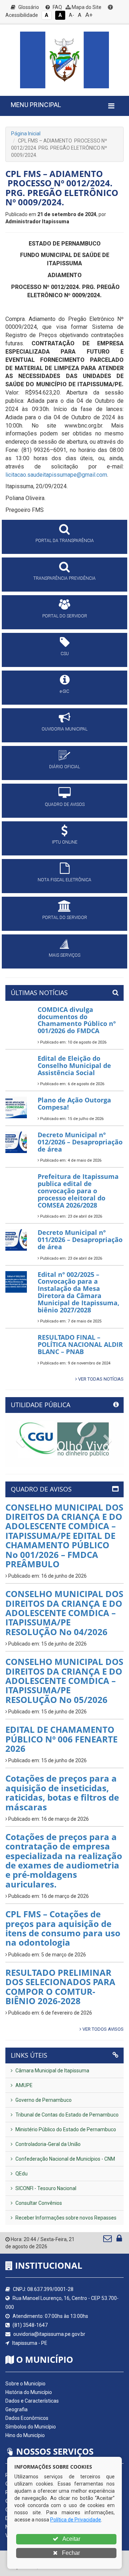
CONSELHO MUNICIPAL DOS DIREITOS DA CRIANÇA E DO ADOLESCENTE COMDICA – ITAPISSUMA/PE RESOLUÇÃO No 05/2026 (64, 1681)
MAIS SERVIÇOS (64, 955)
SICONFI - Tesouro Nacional (45, 2188)
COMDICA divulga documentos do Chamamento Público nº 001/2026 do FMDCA (77, 1020)
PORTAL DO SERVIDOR (65, 616)
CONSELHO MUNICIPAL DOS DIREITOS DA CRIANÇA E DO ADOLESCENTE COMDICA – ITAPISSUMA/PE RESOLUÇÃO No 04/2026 (64, 1613)
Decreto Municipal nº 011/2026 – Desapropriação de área (80, 1240)
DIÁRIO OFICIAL (64, 767)
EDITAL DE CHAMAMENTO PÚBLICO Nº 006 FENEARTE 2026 (61, 1739)
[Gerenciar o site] (119, 2240)
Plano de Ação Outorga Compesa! (74, 1103)
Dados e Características (32, 2401)
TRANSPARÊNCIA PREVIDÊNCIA (64, 578)
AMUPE (23, 2085)
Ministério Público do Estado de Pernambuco (65, 2129)
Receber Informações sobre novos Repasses (65, 2218)
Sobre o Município (25, 2384)
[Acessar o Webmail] (108, 2240)
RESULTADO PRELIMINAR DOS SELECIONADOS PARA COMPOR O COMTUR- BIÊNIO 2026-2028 (60, 1987)
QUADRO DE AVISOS (65, 804)
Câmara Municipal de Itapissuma (52, 2071)
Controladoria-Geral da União (47, 2144)
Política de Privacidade (76, 2520)
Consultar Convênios (38, 2203)
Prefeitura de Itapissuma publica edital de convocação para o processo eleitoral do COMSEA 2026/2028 (78, 1191)
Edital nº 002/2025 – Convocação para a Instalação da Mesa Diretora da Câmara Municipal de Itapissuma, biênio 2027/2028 (78, 1292)
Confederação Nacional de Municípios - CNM (65, 2159)
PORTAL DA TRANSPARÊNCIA (65, 541)
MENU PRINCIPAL (36, 105)
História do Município (29, 2392)
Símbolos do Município (31, 2427)
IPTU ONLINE (65, 842)
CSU (65, 654)
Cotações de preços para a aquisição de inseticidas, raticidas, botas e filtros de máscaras (62, 1792)
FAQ (57, 7)
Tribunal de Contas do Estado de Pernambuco (66, 2115)
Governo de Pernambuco (43, 2100)
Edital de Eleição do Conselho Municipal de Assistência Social (74, 1065)
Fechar (70, 2553)
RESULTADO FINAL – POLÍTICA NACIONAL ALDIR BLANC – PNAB (80, 1344)
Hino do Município (25, 2435)
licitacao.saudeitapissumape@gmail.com (56, 475)
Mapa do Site (86, 7)
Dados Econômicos (27, 2418)
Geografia (16, 2409)
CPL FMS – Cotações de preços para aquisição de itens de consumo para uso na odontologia (63, 1928)
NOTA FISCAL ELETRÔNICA (64, 880)
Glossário (28, 7)
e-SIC (64, 691)
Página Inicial (26, 134)
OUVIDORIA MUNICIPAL (64, 729)
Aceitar (71, 2539)
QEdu (21, 2174)
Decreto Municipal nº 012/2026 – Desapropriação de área (80, 1142)
